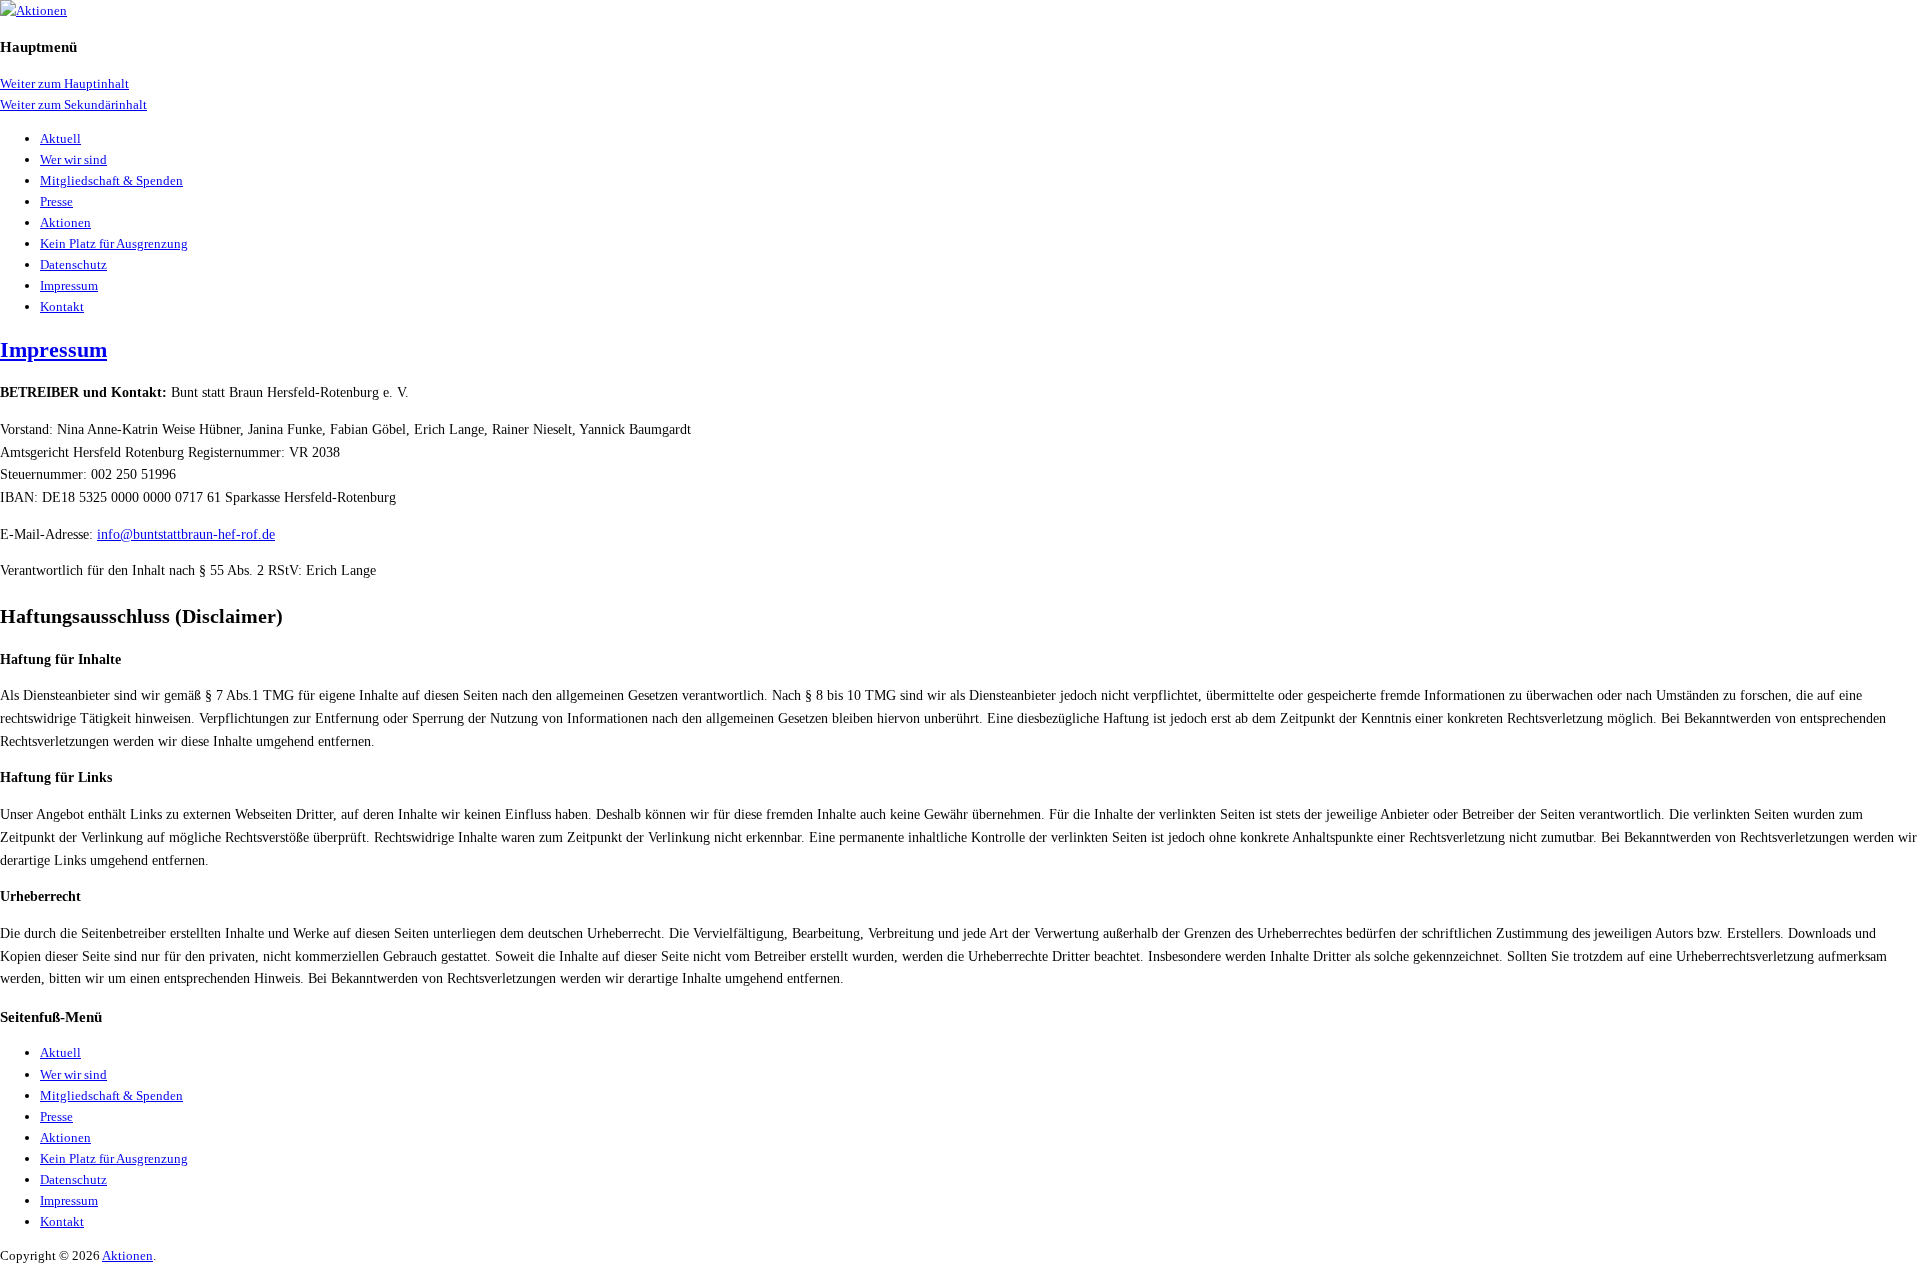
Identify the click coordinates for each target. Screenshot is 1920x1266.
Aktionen (65, 222)
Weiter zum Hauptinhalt (64, 83)
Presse (56, 201)
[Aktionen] (33, 10)
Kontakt (62, 306)
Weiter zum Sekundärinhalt (73, 104)
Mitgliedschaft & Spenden (111, 180)
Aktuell (60, 138)
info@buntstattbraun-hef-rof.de (186, 534)
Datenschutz (73, 264)
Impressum (69, 285)
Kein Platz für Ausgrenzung (114, 243)
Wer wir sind (73, 159)
